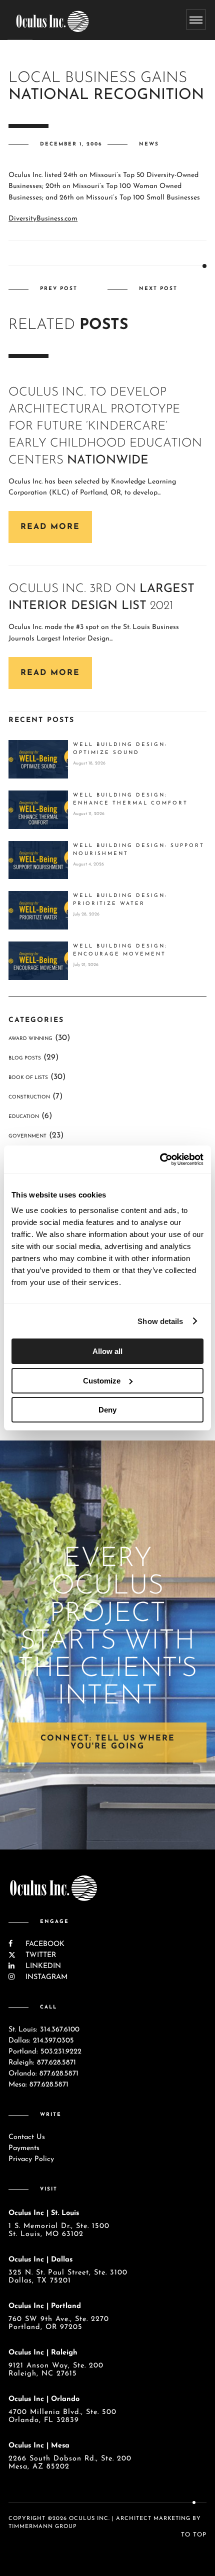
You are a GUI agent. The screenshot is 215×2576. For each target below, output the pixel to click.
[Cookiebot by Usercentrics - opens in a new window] (160, 1159)
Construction (29, 1097)
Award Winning (30, 1039)
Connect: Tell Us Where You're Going (108, 1742)
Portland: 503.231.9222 (45, 2052)
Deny (107, 1410)
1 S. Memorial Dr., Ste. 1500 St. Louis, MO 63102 (59, 2230)
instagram (45, 1977)
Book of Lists (28, 1078)
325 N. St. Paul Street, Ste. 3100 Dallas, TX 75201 (68, 2277)
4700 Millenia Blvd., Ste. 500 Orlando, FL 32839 (62, 2416)
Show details (160, 1321)
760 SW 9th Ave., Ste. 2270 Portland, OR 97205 (59, 2323)
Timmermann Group (43, 2527)
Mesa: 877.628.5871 (38, 2085)
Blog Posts (25, 1058)
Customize (102, 1381)
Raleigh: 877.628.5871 (42, 2063)
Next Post (158, 289)
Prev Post (59, 289)
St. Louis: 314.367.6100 (44, 2030)
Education (24, 1117)
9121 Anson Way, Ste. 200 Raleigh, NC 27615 (56, 2370)
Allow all (107, 1351)
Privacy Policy (31, 2159)
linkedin (42, 1966)
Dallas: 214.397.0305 (41, 2041)
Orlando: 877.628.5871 (43, 2074)
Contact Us (27, 2137)
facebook (44, 1944)
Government (27, 1136)
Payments (24, 2148)
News (149, 144)
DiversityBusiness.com (43, 219)
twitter (39, 1955)
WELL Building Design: (120, 749)
